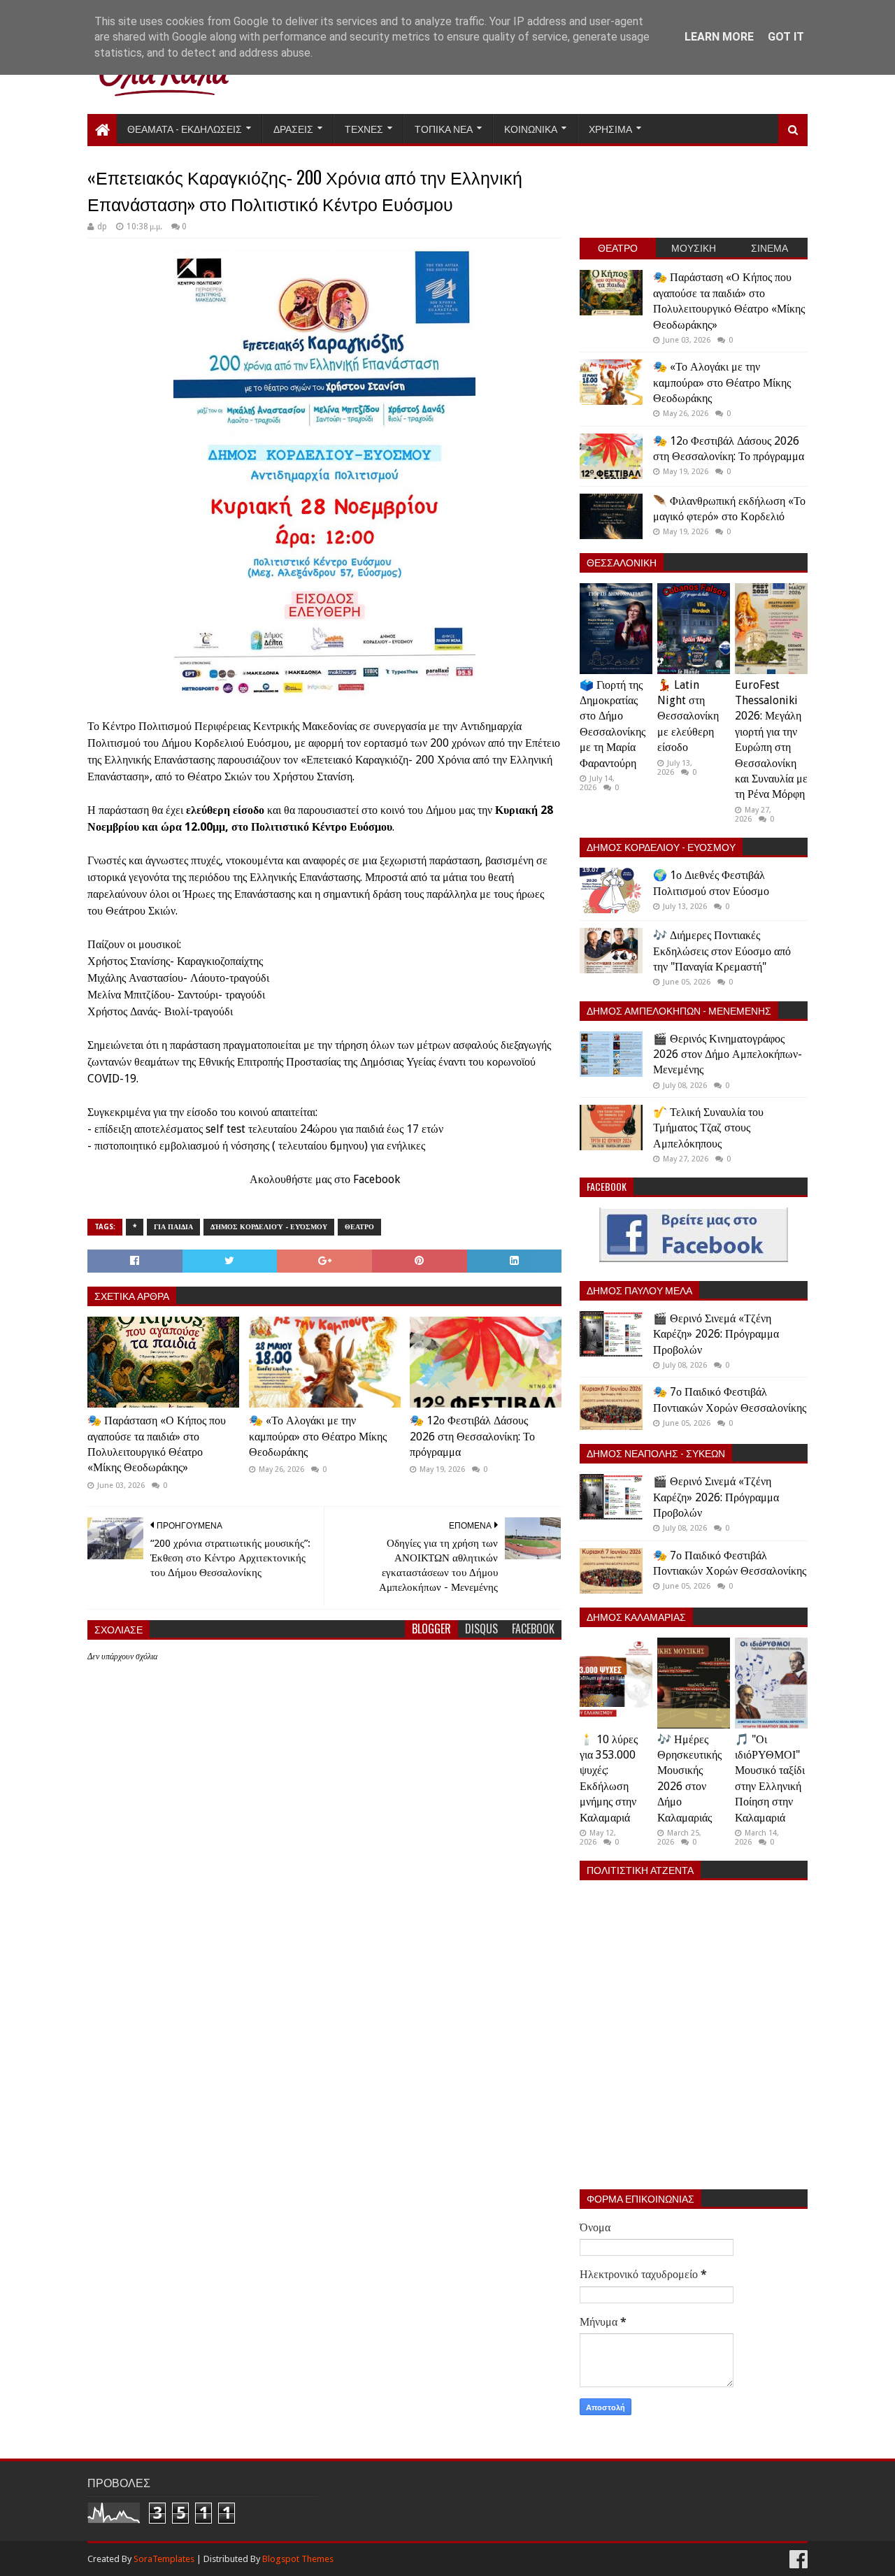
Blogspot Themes (298, 2559)
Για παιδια (173, 1227)
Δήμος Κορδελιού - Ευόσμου (269, 1227)
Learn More (719, 37)
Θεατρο (359, 1227)
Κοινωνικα (531, 128)
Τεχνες (364, 128)
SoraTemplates (164, 2559)
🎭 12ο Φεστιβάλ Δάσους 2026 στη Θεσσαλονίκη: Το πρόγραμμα (472, 1436)
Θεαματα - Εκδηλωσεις (185, 128)
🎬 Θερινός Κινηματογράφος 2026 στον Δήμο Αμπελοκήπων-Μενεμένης (728, 1054)
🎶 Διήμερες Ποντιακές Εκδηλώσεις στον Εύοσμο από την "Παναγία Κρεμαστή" (722, 951)
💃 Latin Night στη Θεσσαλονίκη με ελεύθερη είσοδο (688, 716)
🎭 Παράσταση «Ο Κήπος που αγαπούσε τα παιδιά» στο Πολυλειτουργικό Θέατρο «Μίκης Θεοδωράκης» (157, 1444)
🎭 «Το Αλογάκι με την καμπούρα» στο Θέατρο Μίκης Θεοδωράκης (318, 1436)
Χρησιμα (610, 128)
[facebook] (797, 2560)
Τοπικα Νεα (444, 128)
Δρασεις (293, 128)
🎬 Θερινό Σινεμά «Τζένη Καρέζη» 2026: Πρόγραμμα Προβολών (716, 1334)
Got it (786, 37)
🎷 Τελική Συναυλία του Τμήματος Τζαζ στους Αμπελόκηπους (708, 1128)
